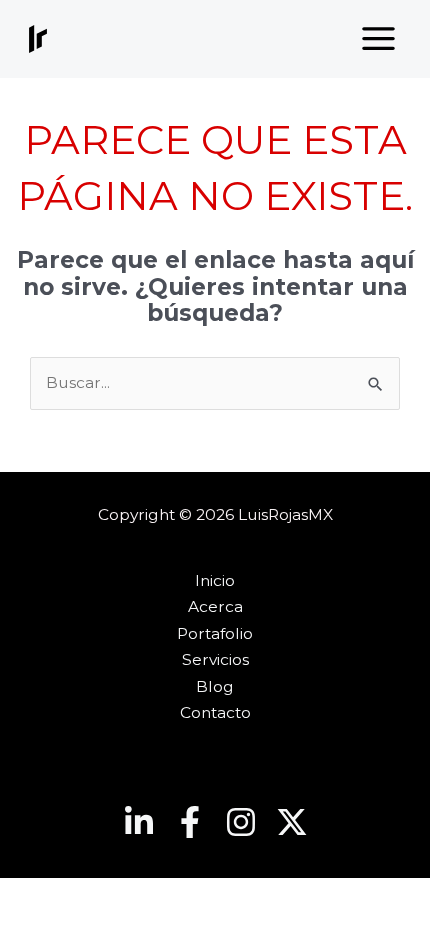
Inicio (215, 580)
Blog (215, 686)
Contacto (215, 712)
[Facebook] (190, 822)
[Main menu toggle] (379, 39)
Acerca (215, 606)
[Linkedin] (139, 822)
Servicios (215, 659)
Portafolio (215, 633)
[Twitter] (292, 822)
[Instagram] (241, 822)
